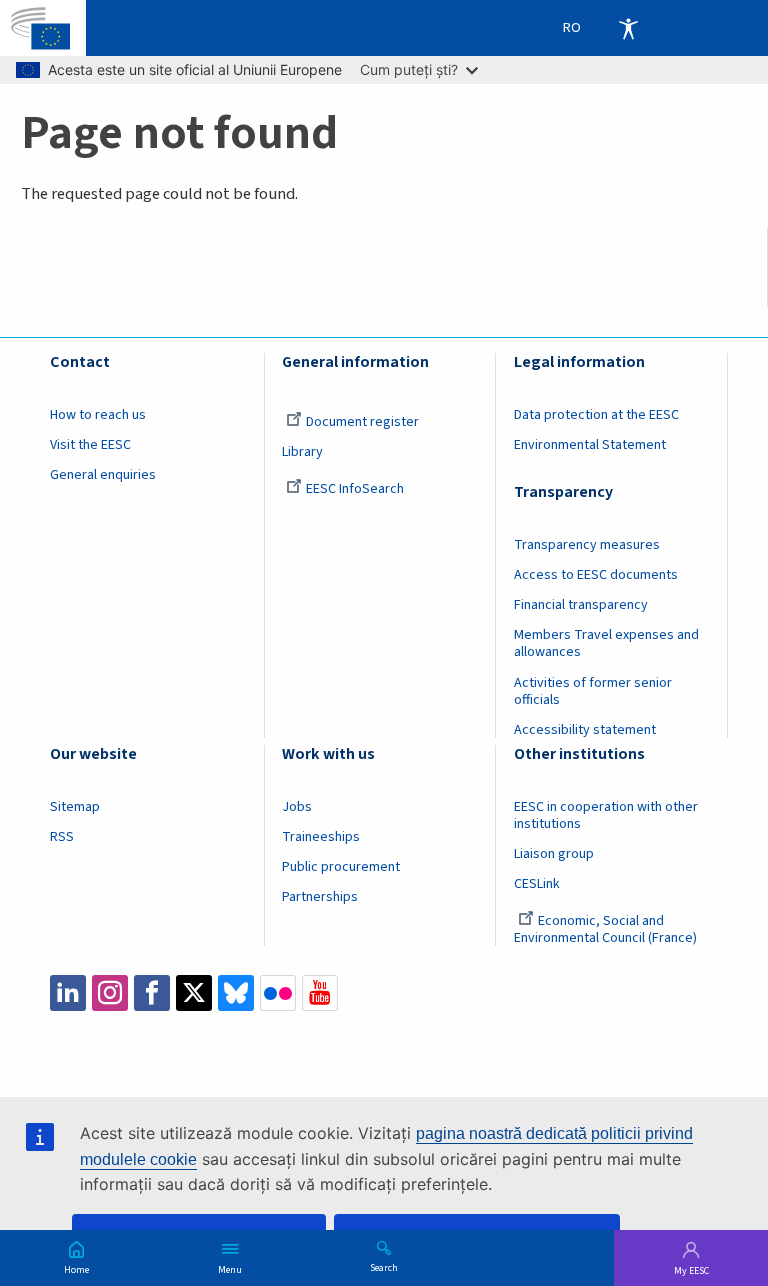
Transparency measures (587, 545)
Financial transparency (581, 605)
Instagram (110, 993)
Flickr (278, 993)
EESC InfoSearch (355, 489)
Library (302, 452)
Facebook (152, 993)
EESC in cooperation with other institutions (606, 815)
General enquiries (103, 475)
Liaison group (554, 854)
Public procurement (341, 867)
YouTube (320, 993)
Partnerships (320, 897)
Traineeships (321, 837)
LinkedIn (68, 993)
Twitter (194, 993)
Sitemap (75, 807)
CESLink (537, 884)
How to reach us (98, 415)
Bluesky (236, 993)
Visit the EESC (90, 445)
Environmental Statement (590, 445)
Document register (362, 422)
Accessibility (628, 28)
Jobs (297, 807)
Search (384, 1267)
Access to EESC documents (596, 575)
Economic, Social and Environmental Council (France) (607, 929)
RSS (62, 837)
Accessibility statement (585, 730)
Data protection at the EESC (596, 415)
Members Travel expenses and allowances (606, 643)
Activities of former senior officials (593, 691)
